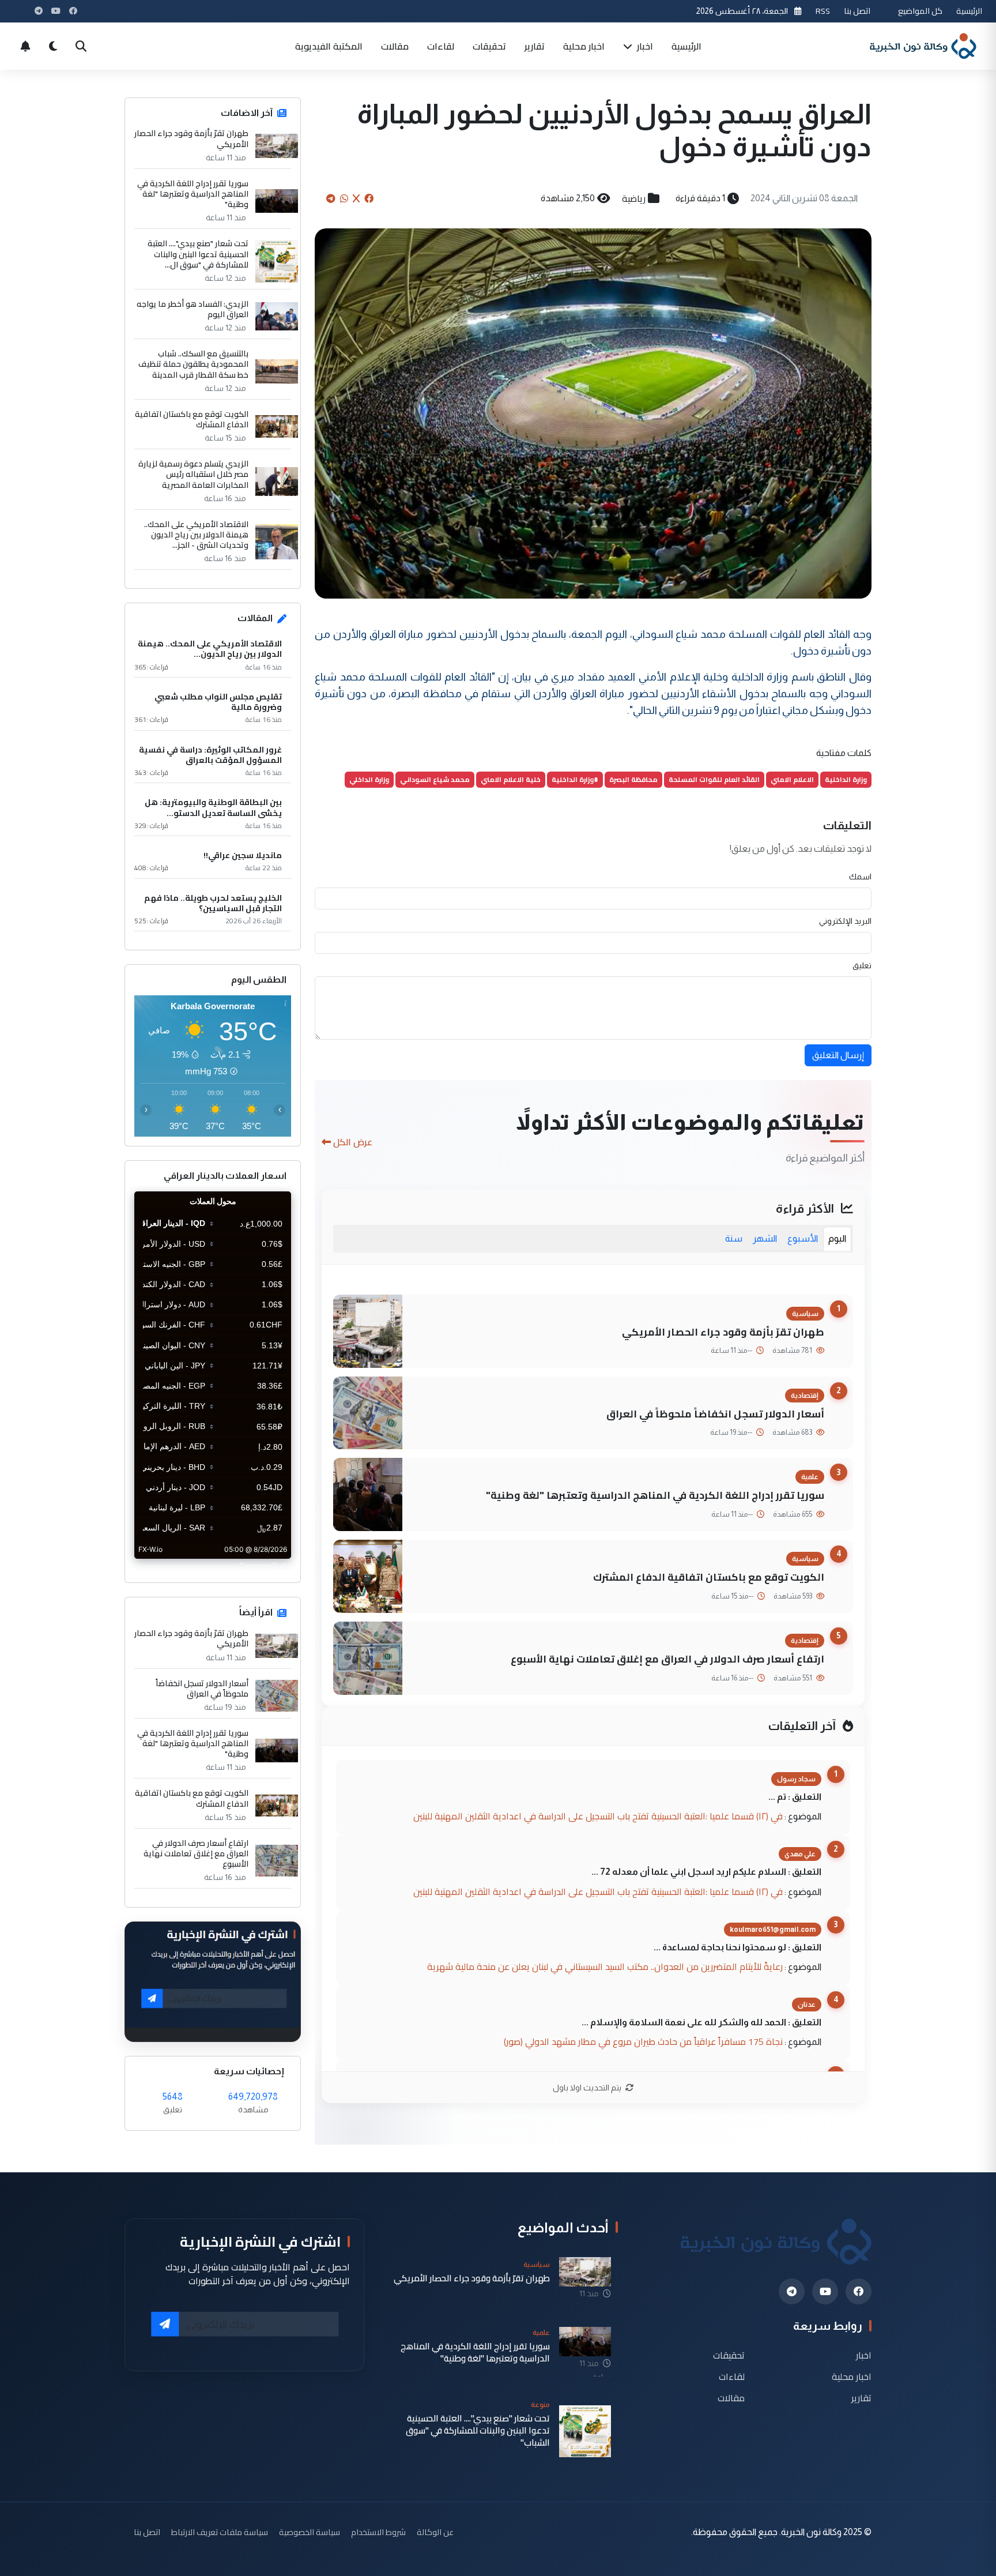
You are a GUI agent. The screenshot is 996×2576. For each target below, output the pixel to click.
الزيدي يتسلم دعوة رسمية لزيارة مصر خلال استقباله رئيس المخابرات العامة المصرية (193, 474)
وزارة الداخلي (369, 779)
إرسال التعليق (838, 1055)
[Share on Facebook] (369, 198)
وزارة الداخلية (846, 779)
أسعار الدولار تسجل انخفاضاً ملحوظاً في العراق (715, 1414)
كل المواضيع (920, 11)
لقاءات (441, 46)
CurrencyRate (265, 1566)
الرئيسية (969, 11)
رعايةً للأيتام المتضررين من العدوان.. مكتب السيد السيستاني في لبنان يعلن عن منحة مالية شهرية (605, 1966)
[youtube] (825, 2291)
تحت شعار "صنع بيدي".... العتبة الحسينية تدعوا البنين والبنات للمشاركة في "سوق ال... (198, 254)
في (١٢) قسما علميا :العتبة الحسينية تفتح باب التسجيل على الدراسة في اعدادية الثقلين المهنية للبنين (598, 1816)
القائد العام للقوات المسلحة (714, 779)
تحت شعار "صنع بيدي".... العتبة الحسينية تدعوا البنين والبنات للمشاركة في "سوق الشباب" (478, 2431)
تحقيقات (489, 46)
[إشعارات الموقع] (25, 46)
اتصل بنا (857, 11)
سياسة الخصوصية (310, 2532)
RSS (823, 11)
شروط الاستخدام (378, 2532)
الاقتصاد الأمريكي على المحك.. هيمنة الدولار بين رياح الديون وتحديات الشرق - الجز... (196, 535)
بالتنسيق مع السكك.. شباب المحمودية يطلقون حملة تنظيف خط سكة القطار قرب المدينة (193, 364)
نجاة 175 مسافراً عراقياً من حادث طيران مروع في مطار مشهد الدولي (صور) (643, 2041)
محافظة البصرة (633, 779)
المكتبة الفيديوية (329, 46)
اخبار (644, 46)
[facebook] (859, 2291)
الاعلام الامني (792, 779)
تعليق (862, 965)
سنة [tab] (734, 1238)
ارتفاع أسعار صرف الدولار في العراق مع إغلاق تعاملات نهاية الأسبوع (667, 1659)
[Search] (81, 46)
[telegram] (792, 2291)
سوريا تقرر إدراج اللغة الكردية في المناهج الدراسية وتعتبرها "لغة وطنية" (655, 1495)
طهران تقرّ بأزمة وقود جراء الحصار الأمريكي (723, 1332)
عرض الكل (353, 1142)
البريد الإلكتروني (845, 921)
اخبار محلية (584, 46)
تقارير (535, 46)
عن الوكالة (435, 2532)
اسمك (860, 877)
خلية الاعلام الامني (511, 779)
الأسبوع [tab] (803, 1238)
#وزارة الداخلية (575, 779)
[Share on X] (356, 198)
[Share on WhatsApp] (344, 198)
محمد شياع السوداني (435, 779)
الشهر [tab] (765, 1238)
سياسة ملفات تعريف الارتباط (220, 2532)
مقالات (395, 46)
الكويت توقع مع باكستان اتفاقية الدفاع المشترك (709, 1577)
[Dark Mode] (53, 46)
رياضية (634, 198)
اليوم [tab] (837, 1238)
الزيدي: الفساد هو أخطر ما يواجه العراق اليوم (193, 309)
